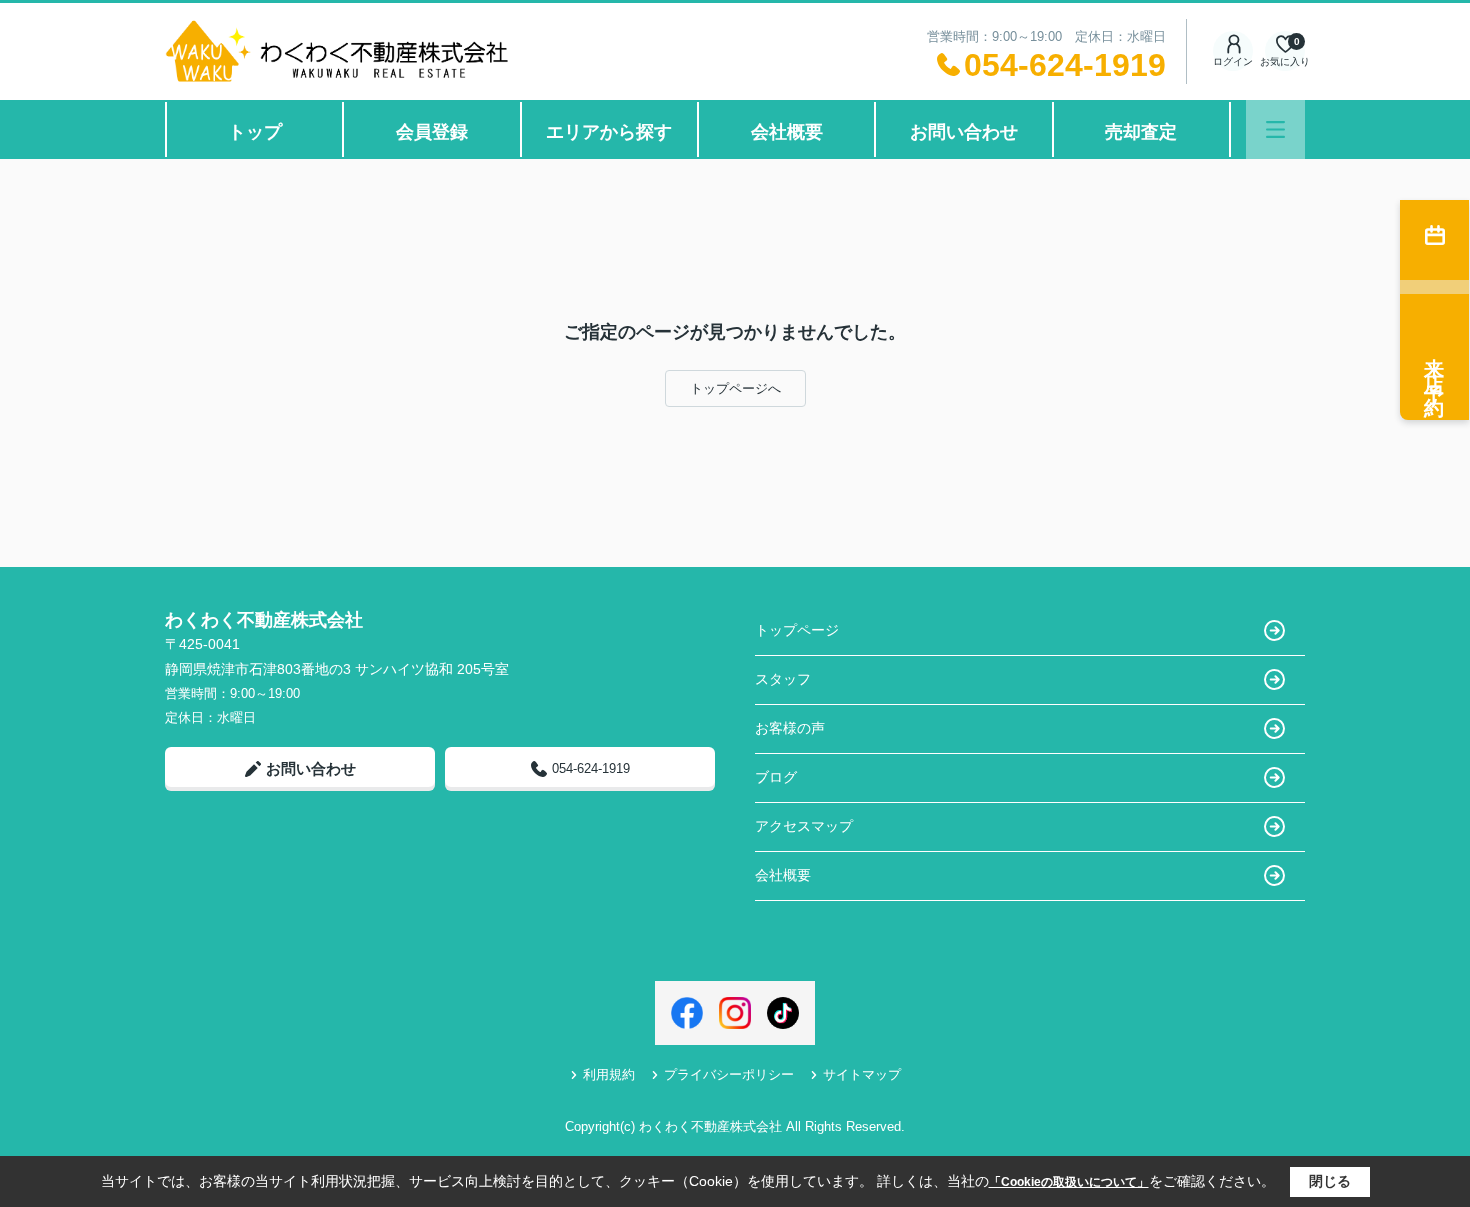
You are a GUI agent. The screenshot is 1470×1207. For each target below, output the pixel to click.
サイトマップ (862, 1074)
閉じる (1330, 1181)
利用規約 (609, 1074)
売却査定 (1141, 132)
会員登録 (432, 132)
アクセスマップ (804, 826)
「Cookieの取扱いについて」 (1069, 1182)
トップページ (797, 630)
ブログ (776, 777)
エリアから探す (609, 132)
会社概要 (787, 132)
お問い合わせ (964, 132)
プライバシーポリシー (729, 1074)
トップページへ (735, 388)
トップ (255, 132)
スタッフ (783, 679)
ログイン (1233, 61)
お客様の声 (790, 728)
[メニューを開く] (1275, 129)
